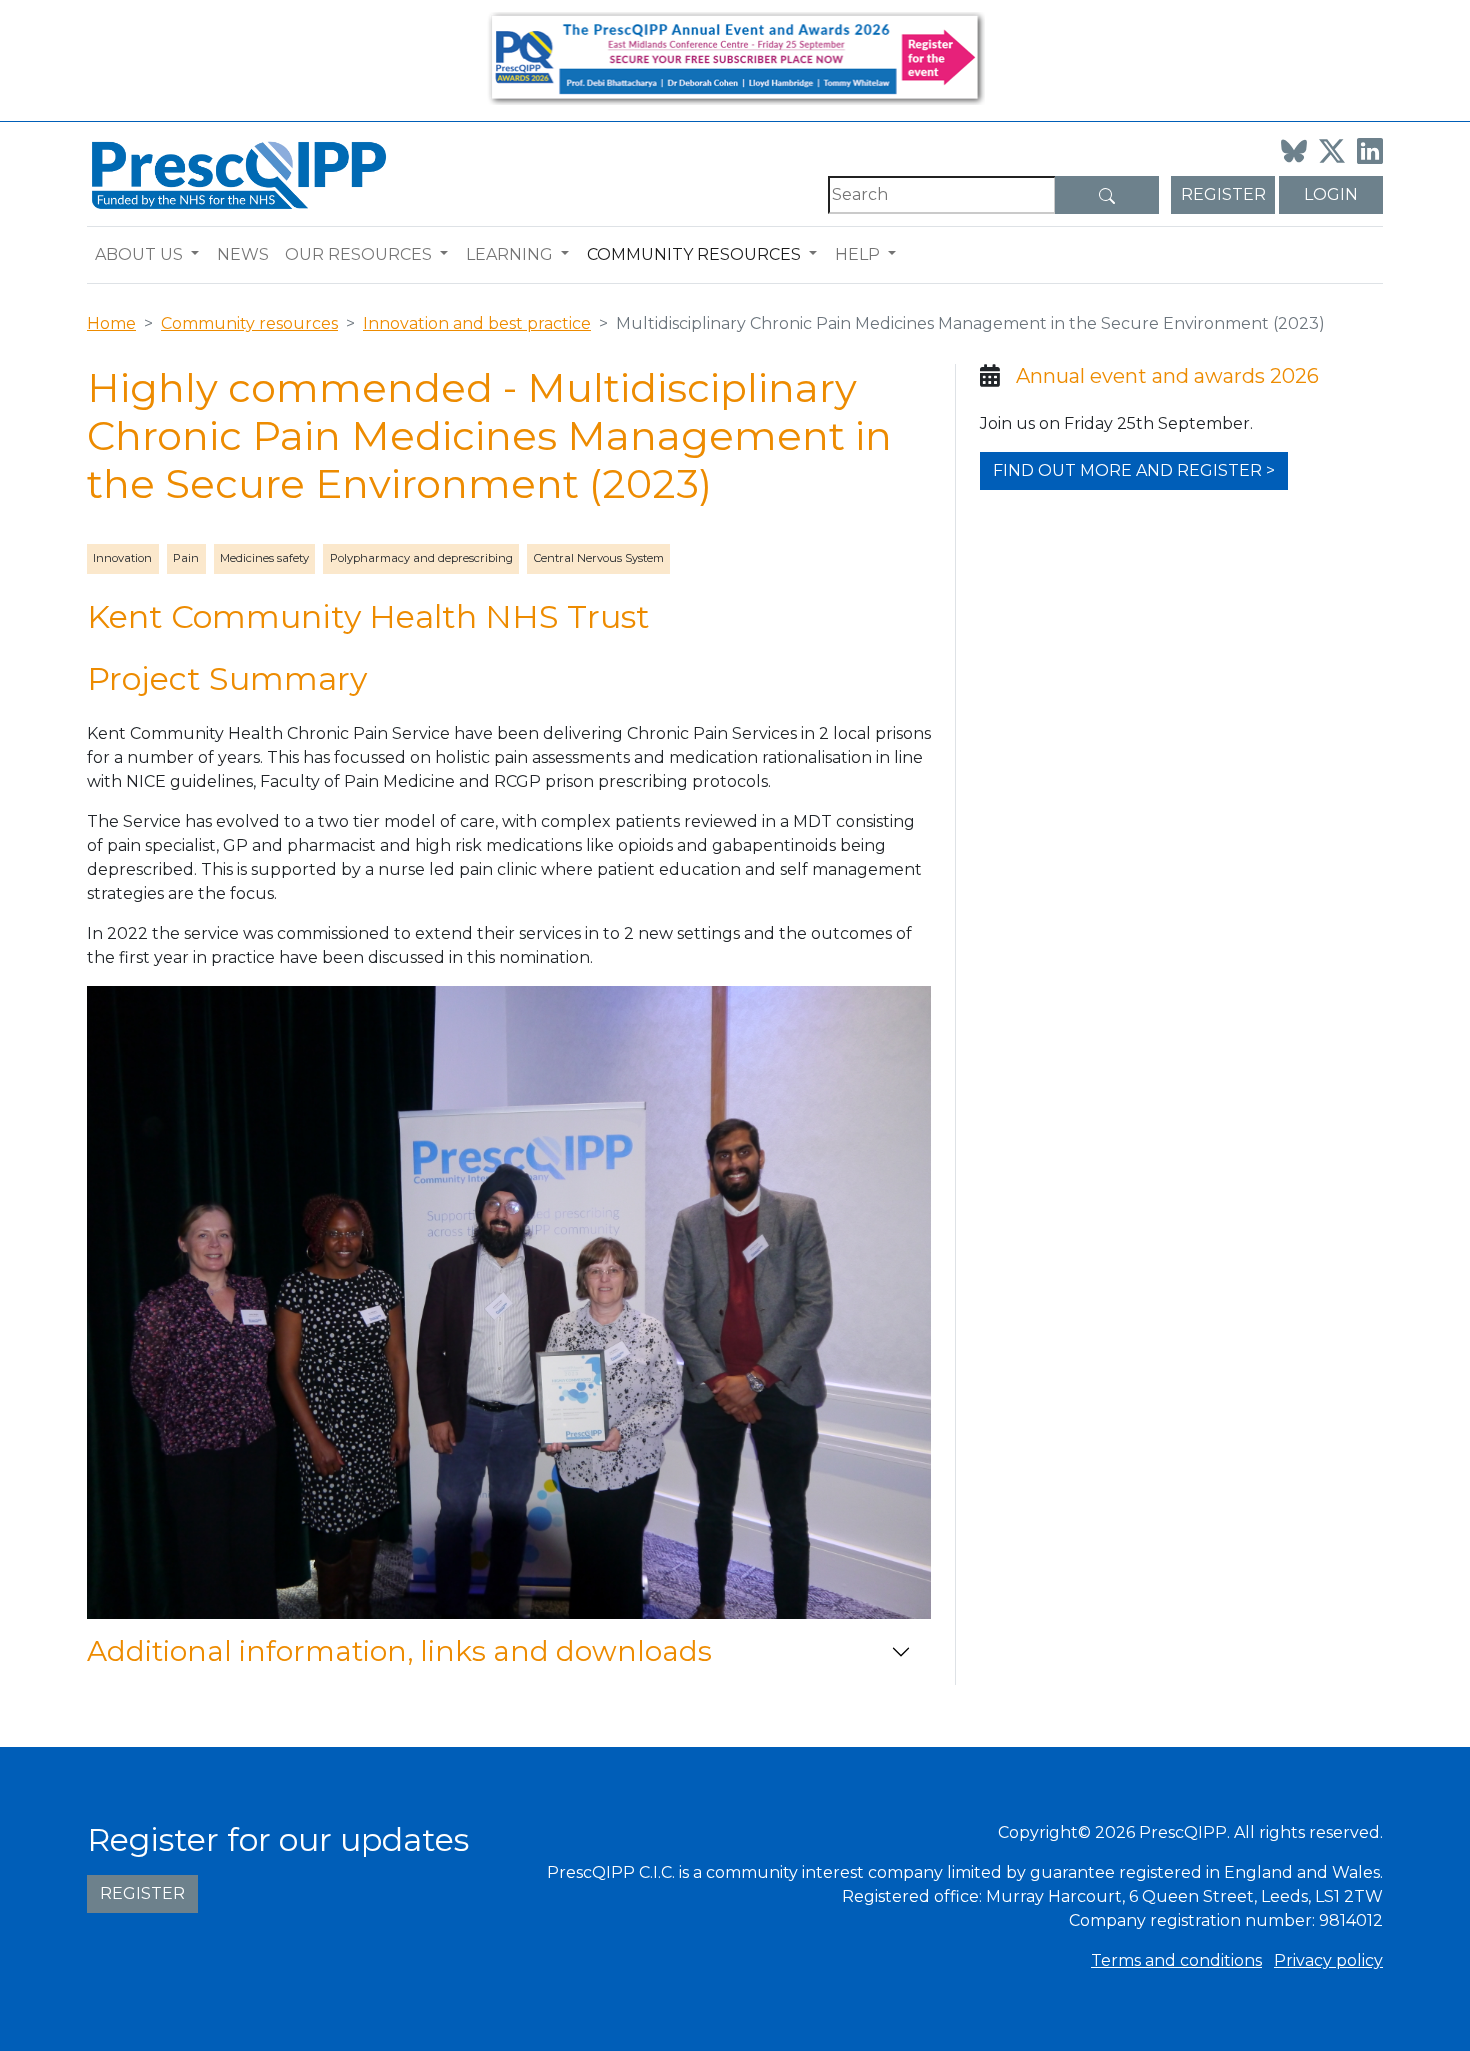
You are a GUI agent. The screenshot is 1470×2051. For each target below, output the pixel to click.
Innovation (122, 558)
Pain (186, 558)
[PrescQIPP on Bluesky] (1294, 151)
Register (1223, 194)
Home (111, 323)
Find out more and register (1127, 470)
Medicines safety (264, 558)
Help (857, 254)
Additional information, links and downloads (399, 1651)
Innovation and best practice (477, 323)
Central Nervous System (599, 558)
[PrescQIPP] (237, 173)
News (243, 254)
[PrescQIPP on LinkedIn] (1370, 151)
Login (1331, 194)
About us (139, 254)
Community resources (694, 254)
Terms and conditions (1176, 1960)
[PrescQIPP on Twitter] (1332, 151)
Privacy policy (1328, 1960)
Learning (509, 254)
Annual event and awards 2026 (1167, 376)
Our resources (358, 254)
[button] (199, 255)
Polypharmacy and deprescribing (421, 558)
